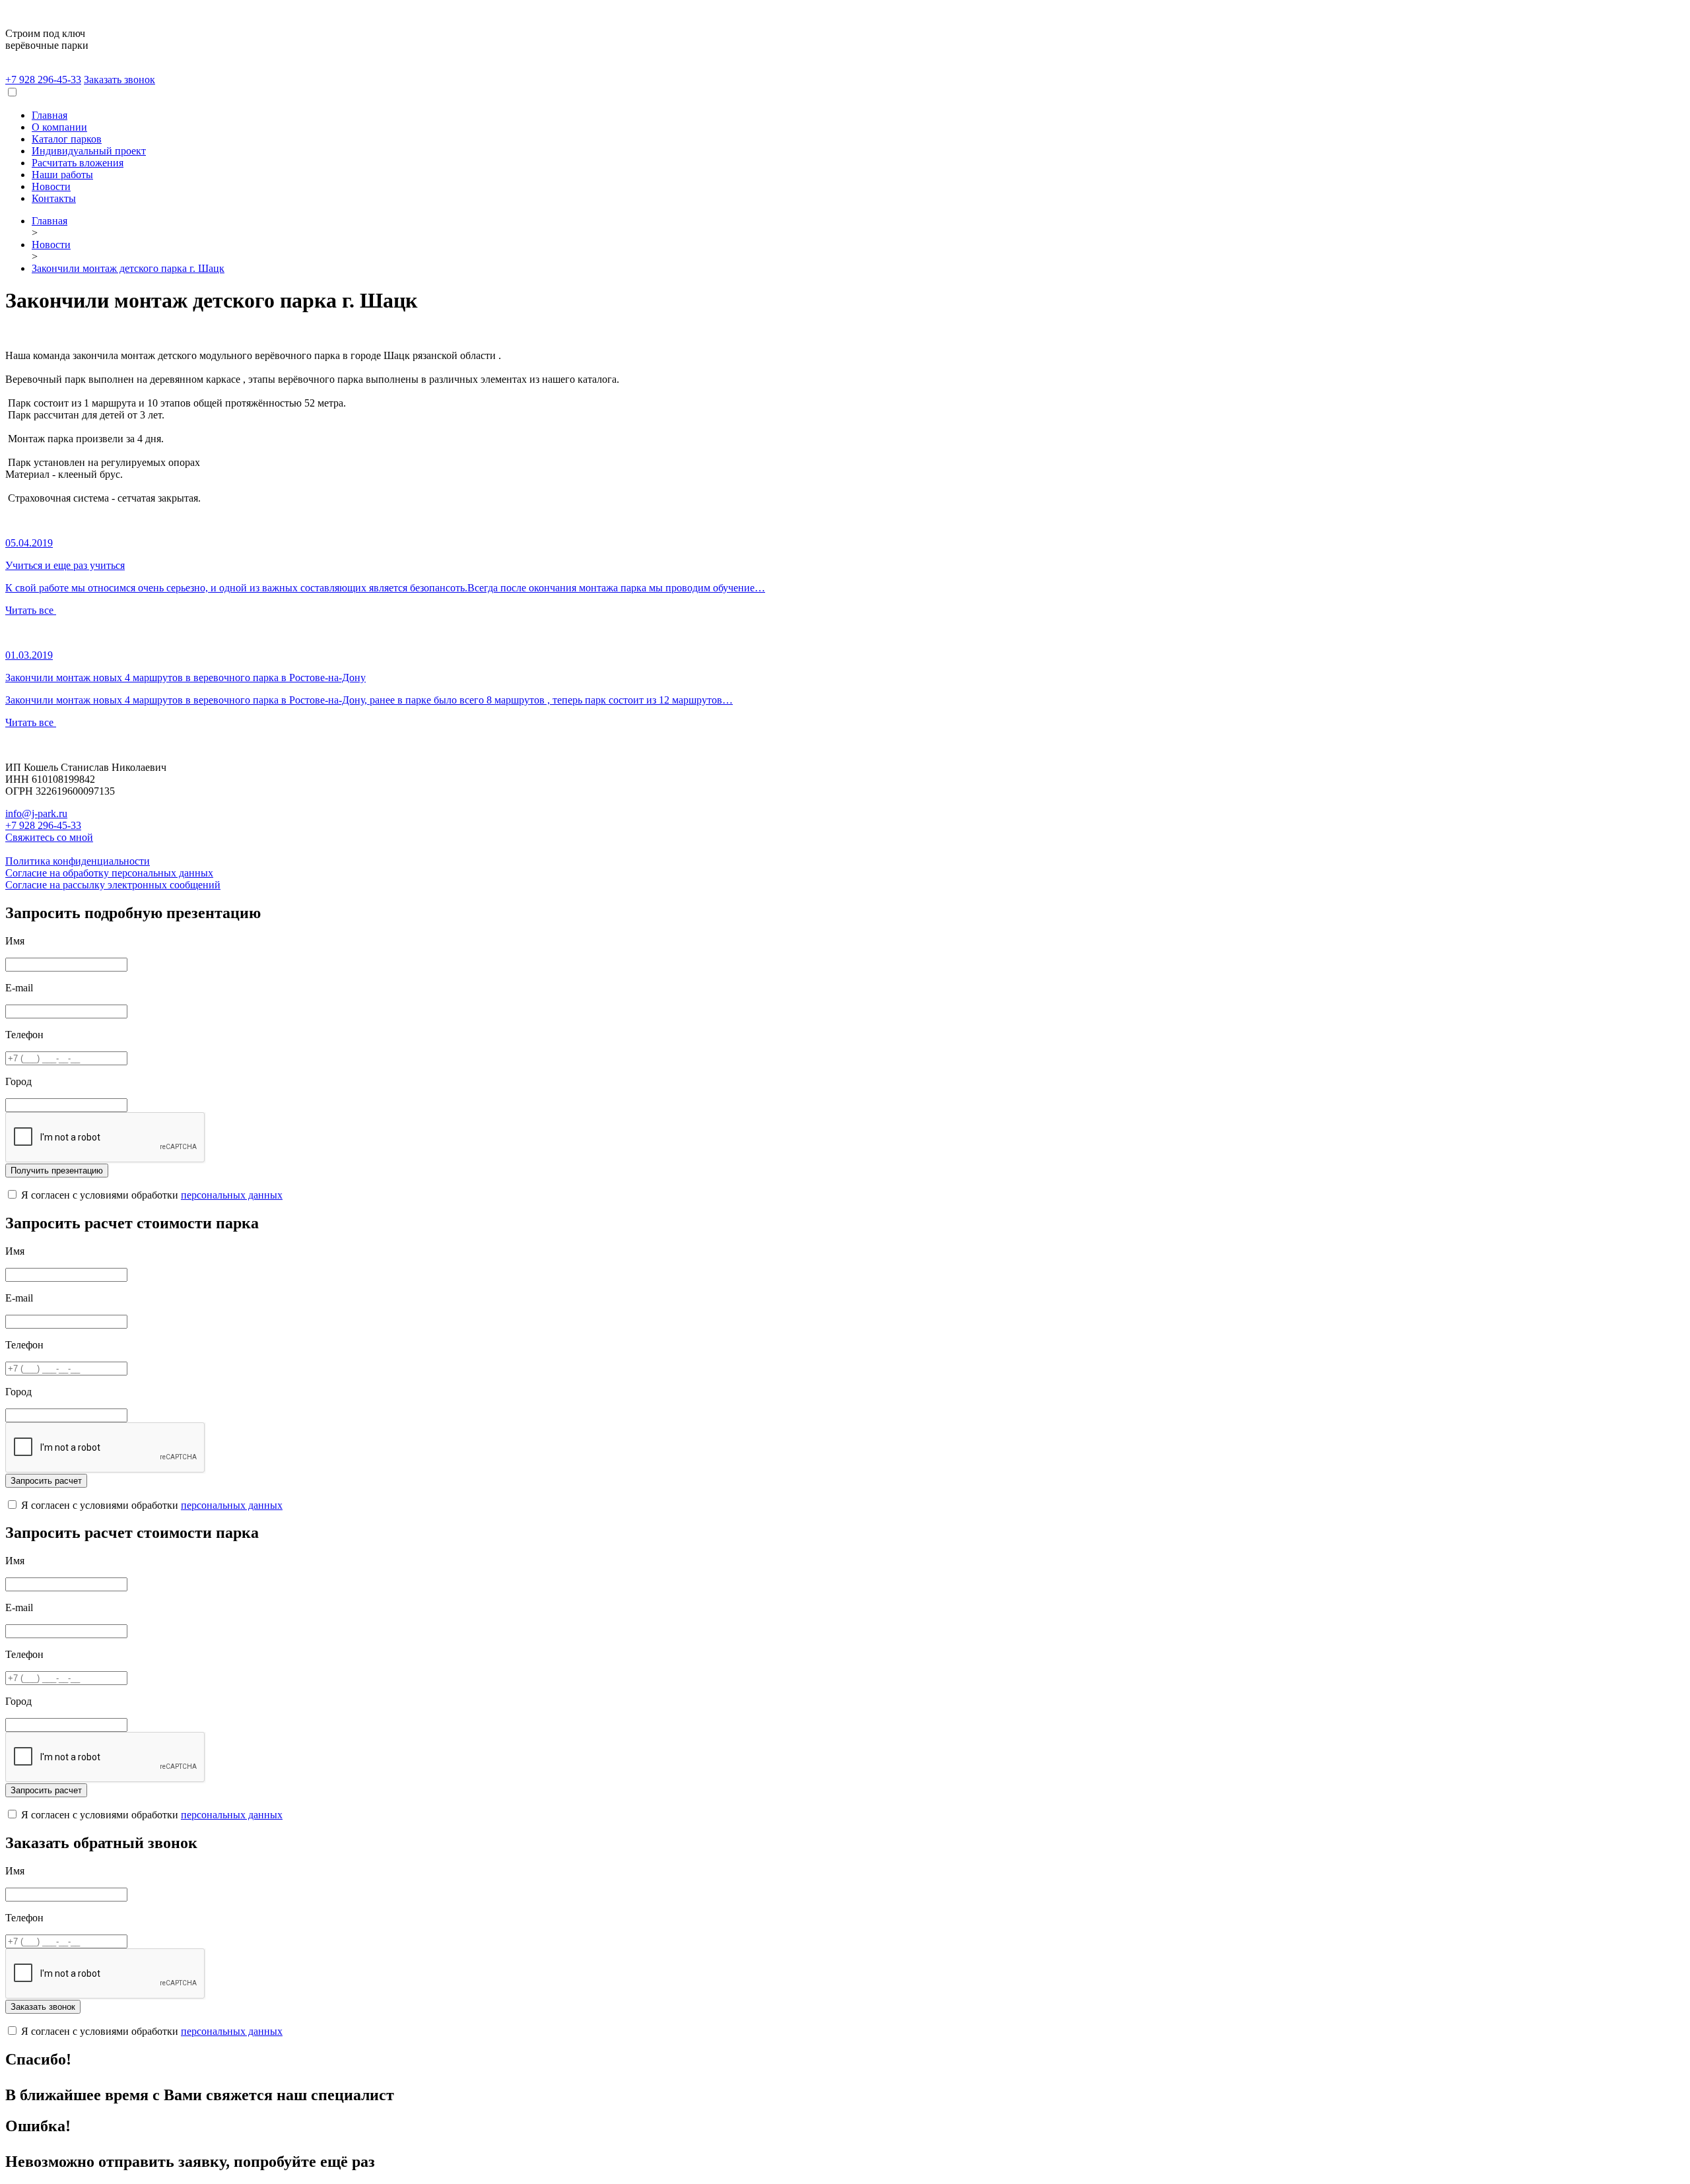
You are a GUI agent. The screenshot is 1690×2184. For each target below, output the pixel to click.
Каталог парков (67, 139)
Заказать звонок (119, 80)
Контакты (54, 198)
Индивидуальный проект (89, 151)
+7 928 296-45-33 (43, 80)
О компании (59, 127)
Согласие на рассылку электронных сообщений (113, 885)
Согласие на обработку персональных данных (109, 873)
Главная (50, 115)
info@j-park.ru (36, 813)
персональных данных (232, 1195)
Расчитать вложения (78, 163)
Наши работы (62, 175)
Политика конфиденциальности (78, 861)
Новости (51, 186)
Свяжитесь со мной (49, 837)
